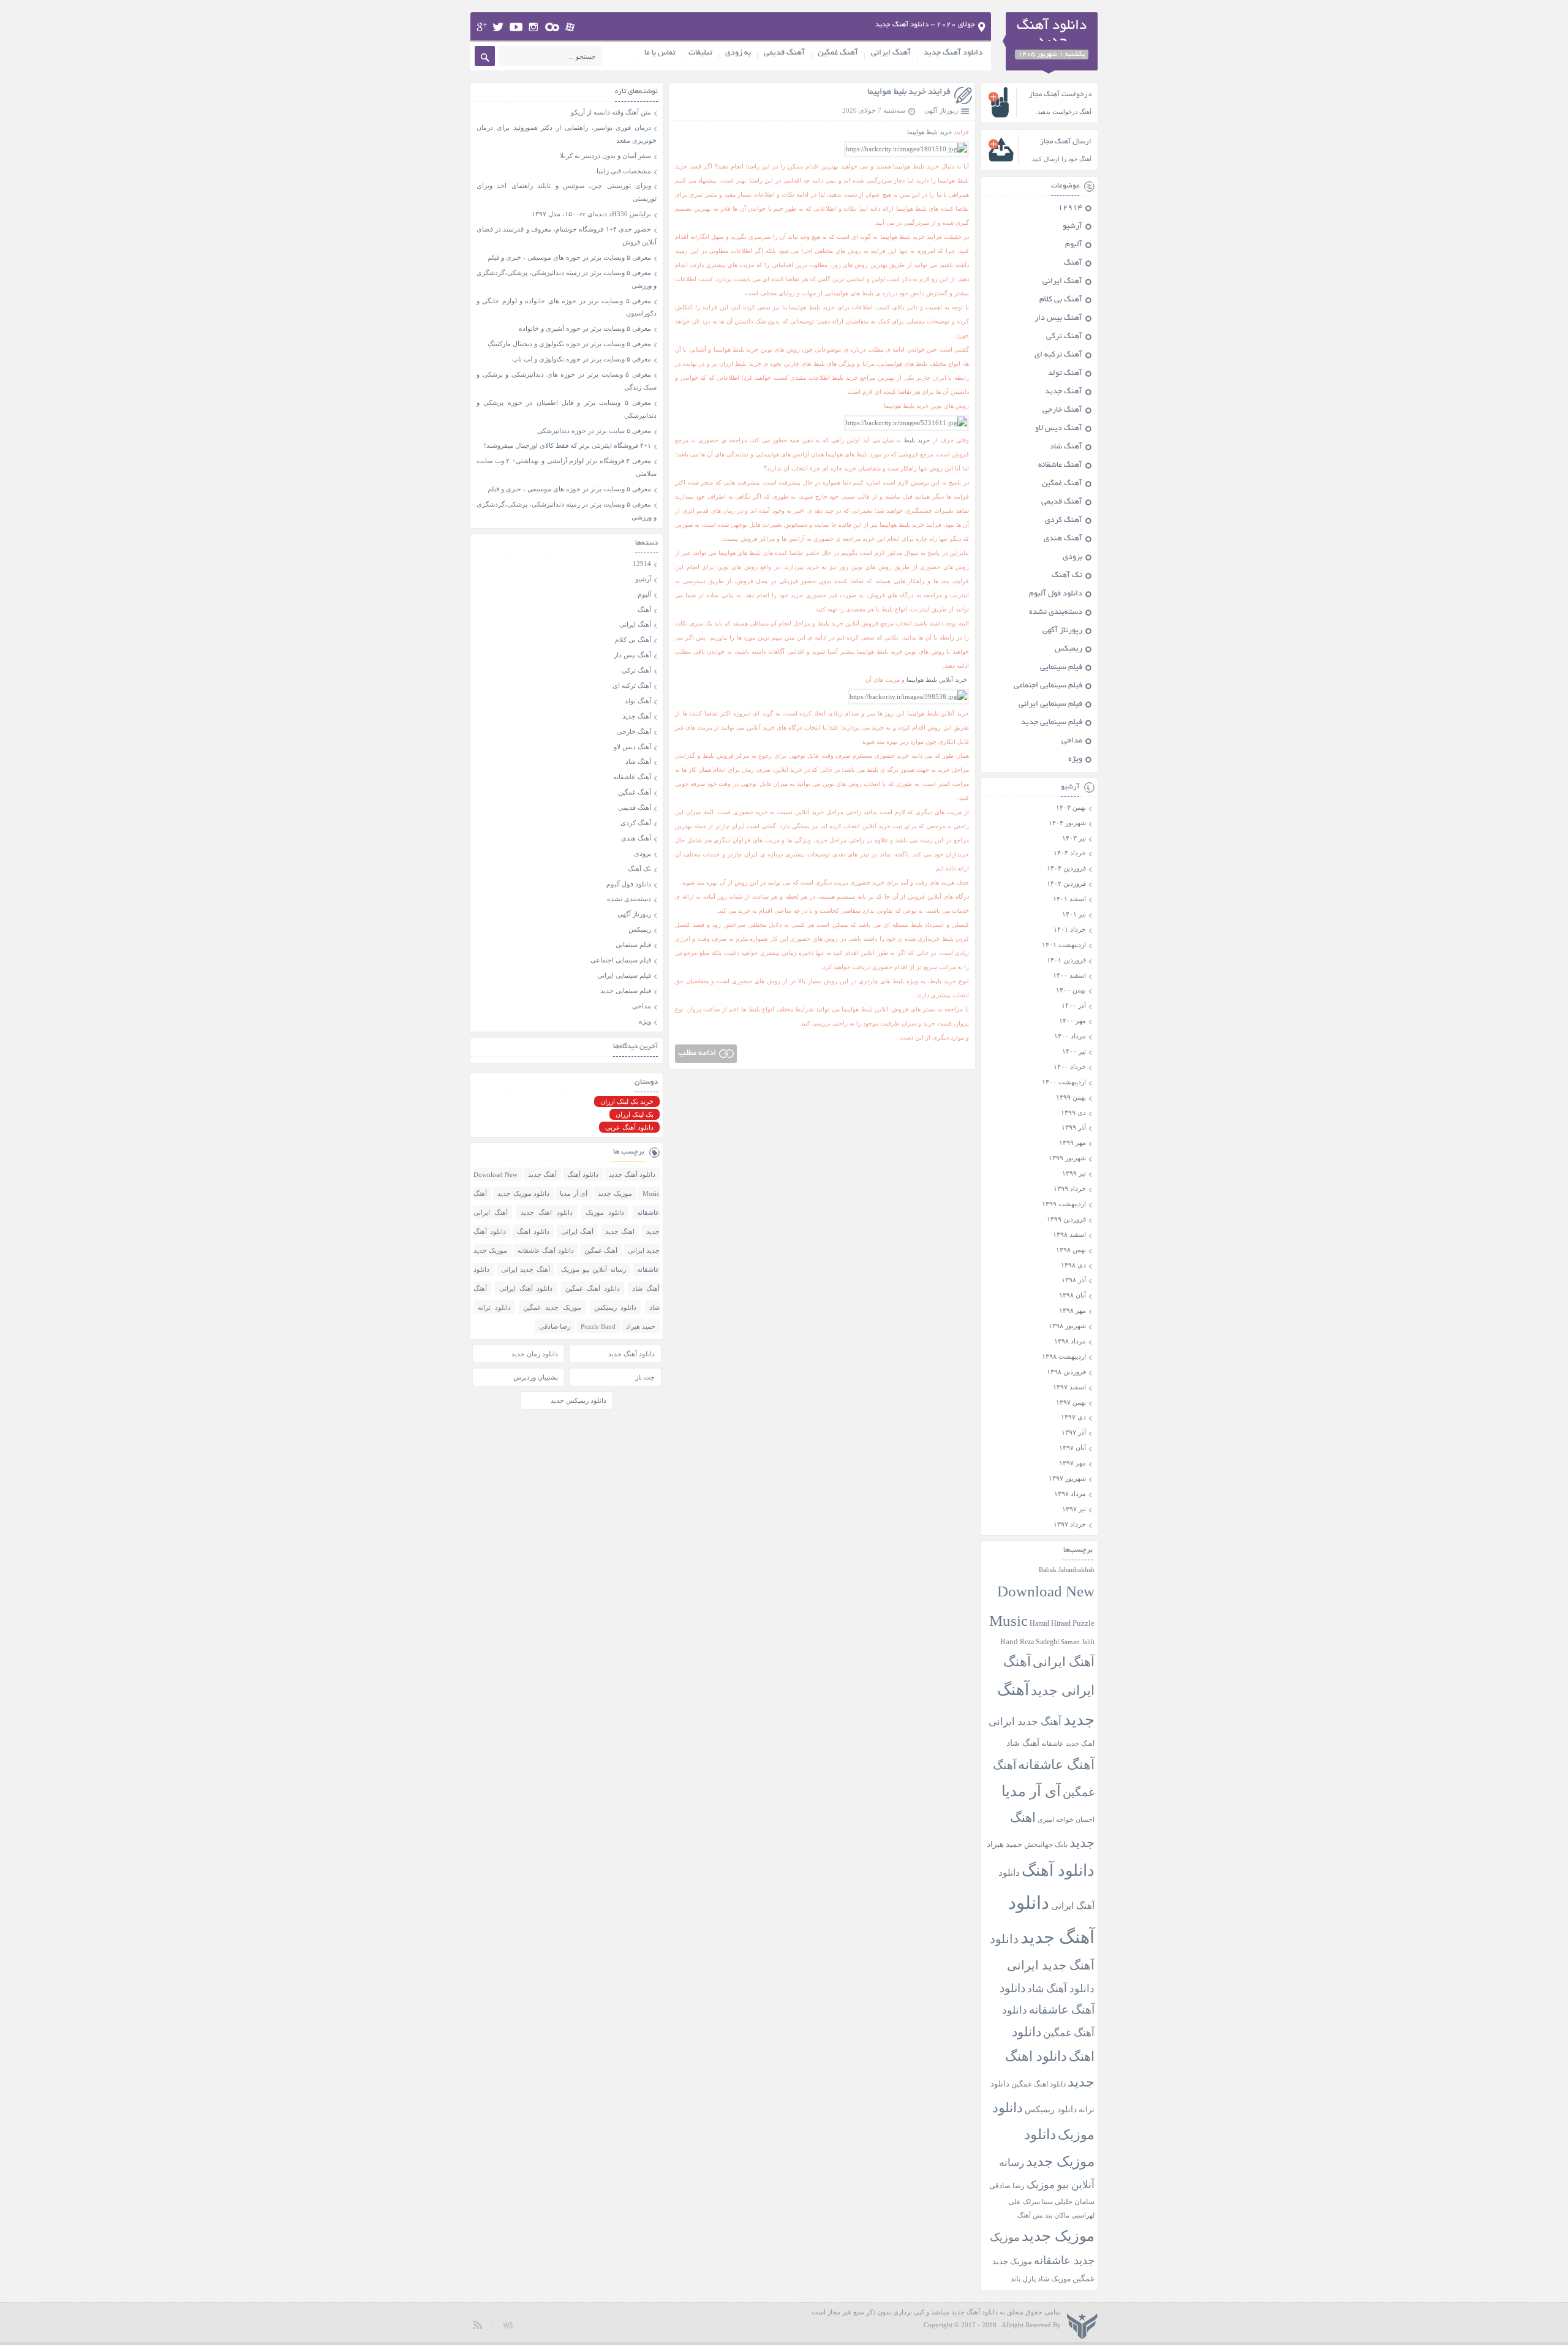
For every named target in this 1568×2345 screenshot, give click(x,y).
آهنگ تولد (1065, 374)
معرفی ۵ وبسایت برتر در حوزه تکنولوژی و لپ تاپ (582, 359)
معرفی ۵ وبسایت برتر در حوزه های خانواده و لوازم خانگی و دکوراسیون (567, 307)
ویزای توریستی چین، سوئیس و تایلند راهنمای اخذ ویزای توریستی (567, 192)
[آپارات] (571, 27)
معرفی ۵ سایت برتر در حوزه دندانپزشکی (594, 431)
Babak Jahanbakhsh (1067, 1569)
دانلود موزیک (605, 1212)
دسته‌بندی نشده (1056, 613)
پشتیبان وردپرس (536, 1377)
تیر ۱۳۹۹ (1074, 1173)
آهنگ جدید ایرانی (1025, 1722)
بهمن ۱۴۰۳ (1071, 807)
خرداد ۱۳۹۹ (1070, 1188)
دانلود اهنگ (533, 1231)
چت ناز (645, 1377)
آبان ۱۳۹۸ (1072, 1295)
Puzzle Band (598, 1326)
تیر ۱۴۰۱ (1074, 914)
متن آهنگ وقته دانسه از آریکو (611, 112)
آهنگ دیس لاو (1059, 429)
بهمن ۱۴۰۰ (1071, 990)
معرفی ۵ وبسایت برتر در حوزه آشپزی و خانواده (585, 328)
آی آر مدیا (1031, 1791)
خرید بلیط (917, 440)
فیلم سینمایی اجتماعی (1048, 686)
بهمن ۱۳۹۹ (1071, 1097)
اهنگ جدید (620, 1231)
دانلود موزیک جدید (523, 1193)
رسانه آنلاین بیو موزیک (594, 1269)
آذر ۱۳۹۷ (1074, 1432)
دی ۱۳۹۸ (1073, 1265)
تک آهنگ (1067, 576)
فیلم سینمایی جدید (1052, 723)
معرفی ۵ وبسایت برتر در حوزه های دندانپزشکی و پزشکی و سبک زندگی (567, 381)
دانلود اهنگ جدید (546, 1212)
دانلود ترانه (494, 1307)
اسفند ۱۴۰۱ (1069, 899)
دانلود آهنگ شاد (1061, 1989)
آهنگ (1073, 263)
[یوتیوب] (516, 27)
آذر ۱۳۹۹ (1074, 1127)
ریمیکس (1069, 649)
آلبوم (1074, 245)
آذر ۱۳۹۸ (1074, 1280)
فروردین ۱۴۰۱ (1066, 960)
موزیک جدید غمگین (552, 1307)
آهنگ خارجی (1062, 410)
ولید (508, 2324)
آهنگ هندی (1063, 539)
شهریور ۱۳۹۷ (1067, 1478)
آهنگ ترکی (1064, 337)
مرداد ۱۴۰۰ (1070, 1036)
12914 (1070, 208)
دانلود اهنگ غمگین (1038, 2084)
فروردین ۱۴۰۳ (1066, 868)
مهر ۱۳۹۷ (1072, 1463)
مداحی (1072, 741)
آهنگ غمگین (838, 53)
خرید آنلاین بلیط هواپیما (937, 680)
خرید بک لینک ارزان (627, 1101)
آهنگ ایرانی (891, 53)
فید (478, 2324)
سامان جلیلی (1075, 2202)
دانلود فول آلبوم (1056, 594)
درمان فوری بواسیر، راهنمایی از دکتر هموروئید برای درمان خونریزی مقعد (567, 134)
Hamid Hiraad (1050, 1623)
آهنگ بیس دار (1058, 319)
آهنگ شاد (1066, 447)
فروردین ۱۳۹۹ (1066, 1219)
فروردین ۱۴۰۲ (1066, 883)
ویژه (1075, 760)
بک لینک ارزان (635, 1114)
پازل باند (1023, 2279)
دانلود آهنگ (1058, 1871)
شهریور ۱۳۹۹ (1067, 1158)
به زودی (738, 53)
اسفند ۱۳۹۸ (1069, 1234)
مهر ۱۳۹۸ (1072, 1310)
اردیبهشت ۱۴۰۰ (1064, 1082)
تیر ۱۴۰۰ (1074, 1051)
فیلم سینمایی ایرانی (1050, 704)
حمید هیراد (1005, 1845)
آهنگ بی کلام (1061, 300)
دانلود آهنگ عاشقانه (545, 1250)
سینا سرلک (1038, 2202)
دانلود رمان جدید (535, 1354)
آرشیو (1072, 227)
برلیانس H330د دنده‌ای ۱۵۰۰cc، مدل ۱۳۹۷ (591, 214)
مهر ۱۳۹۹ (1072, 1142)
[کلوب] (552, 27)
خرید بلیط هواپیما (929, 132)
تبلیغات (700, 53)
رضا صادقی (1007, 2186)
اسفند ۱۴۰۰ (1069, 975)
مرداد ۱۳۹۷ (1070, 1493)
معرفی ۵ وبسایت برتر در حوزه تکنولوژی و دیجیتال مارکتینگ (569, 344)
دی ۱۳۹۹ (1073, 1112)
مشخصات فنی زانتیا (624, 171)
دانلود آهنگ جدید (953, 53)
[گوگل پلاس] (482, 27)
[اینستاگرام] (534, 27)
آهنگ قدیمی (784, 53)
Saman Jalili (1078, 1642)
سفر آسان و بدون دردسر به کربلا (605, 156)
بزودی (1072, 557)
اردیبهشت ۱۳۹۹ (1064, 1204)
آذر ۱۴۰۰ (1074, 1005)
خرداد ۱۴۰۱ (1070, 929)
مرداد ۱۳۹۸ (1070, 1341)
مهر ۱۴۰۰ (1072, 1021)
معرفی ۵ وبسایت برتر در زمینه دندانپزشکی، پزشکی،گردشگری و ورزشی (567, 279)
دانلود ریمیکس (1051, 2109)
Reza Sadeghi (1039, 1642)
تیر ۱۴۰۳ (1074, 838)
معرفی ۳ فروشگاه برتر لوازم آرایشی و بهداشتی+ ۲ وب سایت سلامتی (567, 467)
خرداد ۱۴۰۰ (1070, 1067)
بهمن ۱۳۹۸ (1071, 1250)
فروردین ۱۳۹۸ (1066, 1372)
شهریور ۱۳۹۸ (1067, 1326)
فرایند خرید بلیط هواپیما (909, 92)
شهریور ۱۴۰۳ (1067, 823)
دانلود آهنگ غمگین (593, 1288)
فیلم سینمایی (1061, 668)
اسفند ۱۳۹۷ (1069, 1387)
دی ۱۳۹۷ (1073, 1417)
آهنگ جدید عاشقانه (1068, 1743)
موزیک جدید (1058, 2236)
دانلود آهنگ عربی (629, 1127)
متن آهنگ (1030, 2215)
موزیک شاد (1054, 2279)
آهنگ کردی (1064, 521)
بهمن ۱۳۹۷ (1071, 1402)
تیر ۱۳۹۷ (1074, 1509)
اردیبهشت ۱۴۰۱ (1064, 945)
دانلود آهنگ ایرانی (526, 1288)
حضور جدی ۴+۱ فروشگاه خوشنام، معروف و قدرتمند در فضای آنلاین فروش (567, 236)
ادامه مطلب (697, 1053)
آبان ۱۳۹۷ (1072, 1448)
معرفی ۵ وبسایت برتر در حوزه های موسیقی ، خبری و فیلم (569, 257)
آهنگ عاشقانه (1060, 466)
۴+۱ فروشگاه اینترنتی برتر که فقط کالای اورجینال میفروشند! (567, 445)
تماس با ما (660, 53)
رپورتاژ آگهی (941, 110)
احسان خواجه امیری (1066, 1819)
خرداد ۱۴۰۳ (1070, 853)
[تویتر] (498, 27)
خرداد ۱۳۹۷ (1070, 1524)
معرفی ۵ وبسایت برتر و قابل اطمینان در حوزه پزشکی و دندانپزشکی (567, 409)
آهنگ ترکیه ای (1058, 355)
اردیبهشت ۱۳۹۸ (1064, 1356)
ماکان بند (1057, 2215)
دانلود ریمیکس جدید (579, 1400)
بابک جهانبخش (1046, 1845)
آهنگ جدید (1064, 392)
